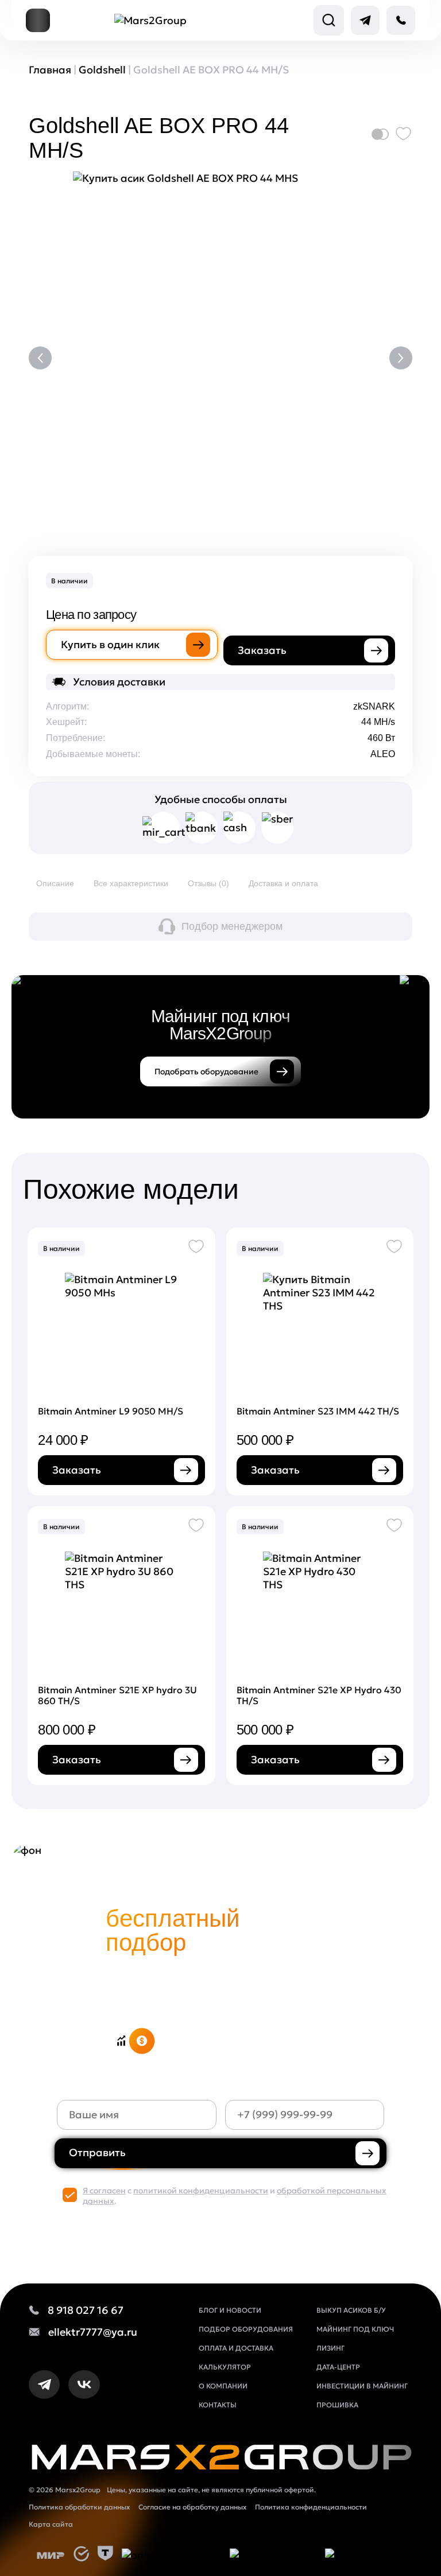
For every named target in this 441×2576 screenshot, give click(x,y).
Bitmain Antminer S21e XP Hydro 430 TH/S (319, 1695)
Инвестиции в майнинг (362, 2386)
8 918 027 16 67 (86, 2310)
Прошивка (337, 2405)
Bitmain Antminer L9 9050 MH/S (111, 1411)
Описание (55, 883)
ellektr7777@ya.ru (93, 2332)
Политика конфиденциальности (311, 2507)
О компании (223, 2386)
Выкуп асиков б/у (351, 2310)
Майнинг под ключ (355, 2329)
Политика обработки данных (79, 2507)
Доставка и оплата (283, 883)
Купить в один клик (110, 644)
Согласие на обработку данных (192, 2507)
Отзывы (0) (208, 883)
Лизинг (330, 2348)
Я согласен (104, 2191)
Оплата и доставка (236, 2348)
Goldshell (102, 70)
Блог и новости (230, 2310)
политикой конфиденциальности (201, 2191)
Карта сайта (51, 2524)
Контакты (218, 2405)
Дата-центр (338, 2367)
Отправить (97, 2152)
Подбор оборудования (246, 2329)
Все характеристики (131, 883)
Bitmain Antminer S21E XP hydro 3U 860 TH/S (117, 1695)
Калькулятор (225, 2367)
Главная (50, 70)
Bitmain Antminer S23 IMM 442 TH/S (318, 1411)
